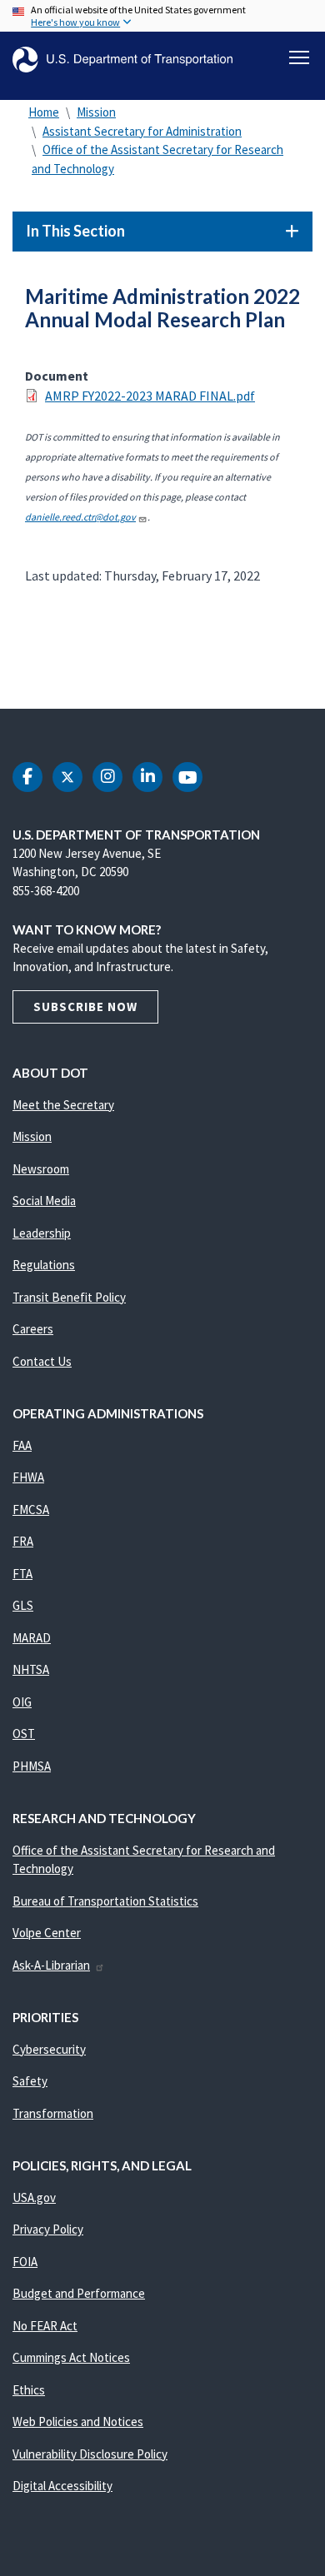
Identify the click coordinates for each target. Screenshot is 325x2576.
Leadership (42, 1233)
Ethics (29, 2390)
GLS (23, 1605)
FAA (22, 1445)
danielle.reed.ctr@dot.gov (80, 517)
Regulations (44, 1265)
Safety (30, 2081)
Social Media (44, 1201)
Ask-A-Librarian (51, 1965)
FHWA (28, 1477)
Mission (96, 112)
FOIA (25, 2262)
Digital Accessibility (62, 2486)
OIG (22, 1702)
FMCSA (31, 1510)
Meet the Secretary (63, 1105)
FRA (23, 1541)
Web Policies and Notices (78, 2422)
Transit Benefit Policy (69, 1297)
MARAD (32, 1638)
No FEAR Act (45, 2326)
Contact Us (42, 1361)
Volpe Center (47, 1933)
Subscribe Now (85, 1006)
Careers (33, 1329)
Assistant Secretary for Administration (142, 131)
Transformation (53, 2113)
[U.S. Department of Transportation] (122, 60)
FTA (22, 1574)
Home (44, 112)
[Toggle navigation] (299, 57)
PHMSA (32, 1766)
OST (24, 1734)
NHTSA (31, 1669)
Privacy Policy (48, 2229)
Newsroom (41, 1169)
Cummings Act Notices (71, 2357)
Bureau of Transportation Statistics (105, 1901)
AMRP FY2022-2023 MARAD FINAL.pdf (150, 396)
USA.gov (34, 2197)
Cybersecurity (49, 2049)
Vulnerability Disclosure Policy (90, 2454)
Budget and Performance (79, 2293)
